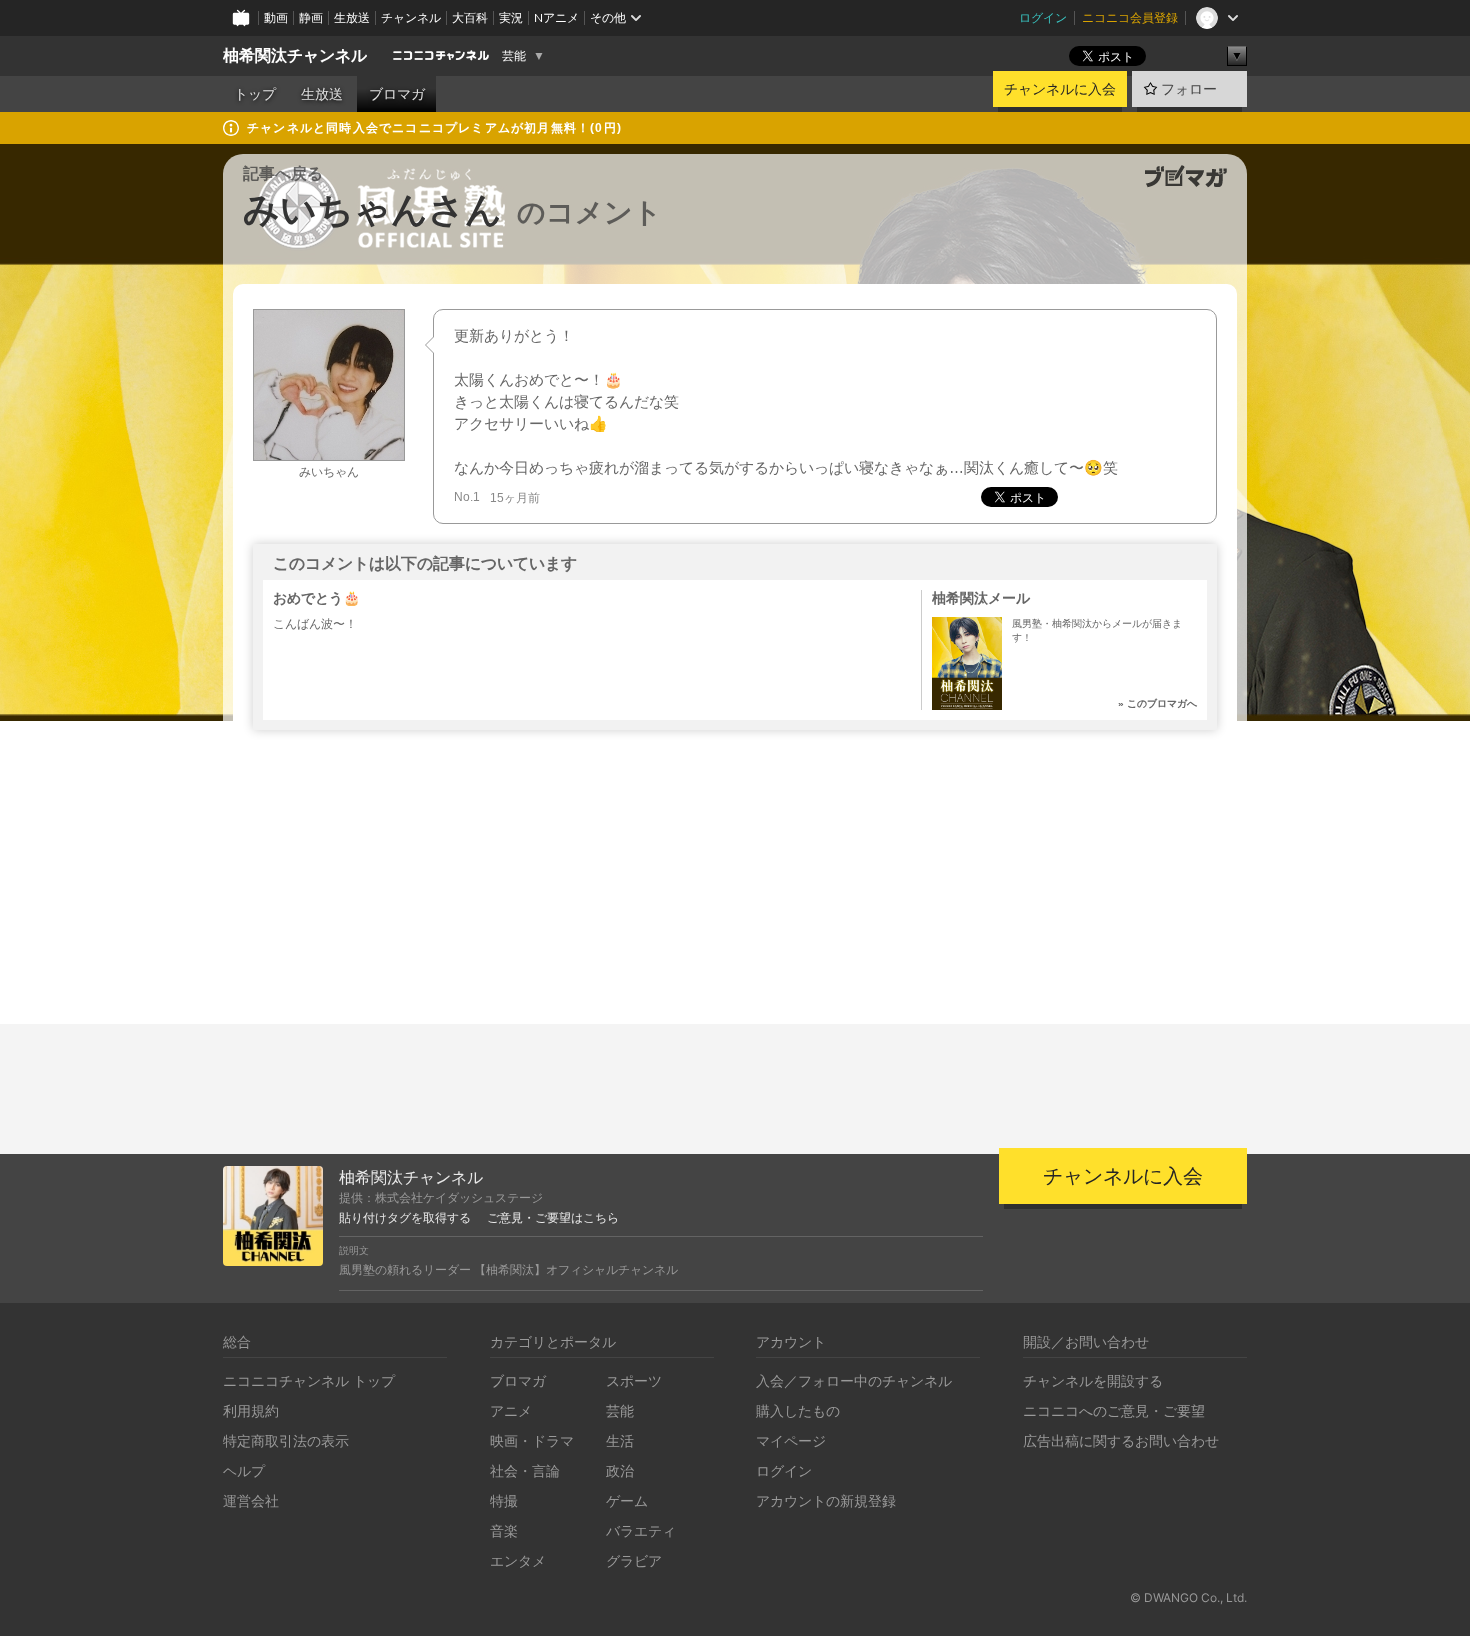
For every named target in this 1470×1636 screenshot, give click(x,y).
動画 (276, 17)
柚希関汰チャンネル (295, 55)
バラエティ (641, 1530)
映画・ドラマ (532, 1440)
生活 (620, 1440)
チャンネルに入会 (1060, 89)
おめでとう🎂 (316, 598)
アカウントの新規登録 (826, 1500)
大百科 (470, 17)
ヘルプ (244, 1470)
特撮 (504, 1500)
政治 (620, 1470)
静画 (311, 17)
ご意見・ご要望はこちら (553, 1218)
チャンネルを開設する (1093, 1380)
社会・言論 (525, 1470)
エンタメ (518, 1560)
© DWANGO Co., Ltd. (1188, 1597)
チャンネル (411, 17)
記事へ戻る (283, 173)
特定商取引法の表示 (286, 1440)
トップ (255, 94)
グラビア (634, 1560)
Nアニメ (556, 17)
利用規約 (251, 1410)
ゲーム (627, 1500)
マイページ (791, 1440)
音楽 (504, 1530)
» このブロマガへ (1157, 703)
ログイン (1043, 17)
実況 (511, 17)
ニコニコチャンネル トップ (309, 1380)
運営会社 (251, 1500)
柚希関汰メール (981, 598)
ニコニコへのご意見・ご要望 (1114, 1410)
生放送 (352, 17)
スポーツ (634, 1380)
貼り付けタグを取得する (405, 1218)
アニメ (511, 1410)
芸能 (514, 56)
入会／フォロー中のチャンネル (854, 1380)
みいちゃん (329, 472)
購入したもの (798, 1410)
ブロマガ (397, 94)
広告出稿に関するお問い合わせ (1121, 1440)
